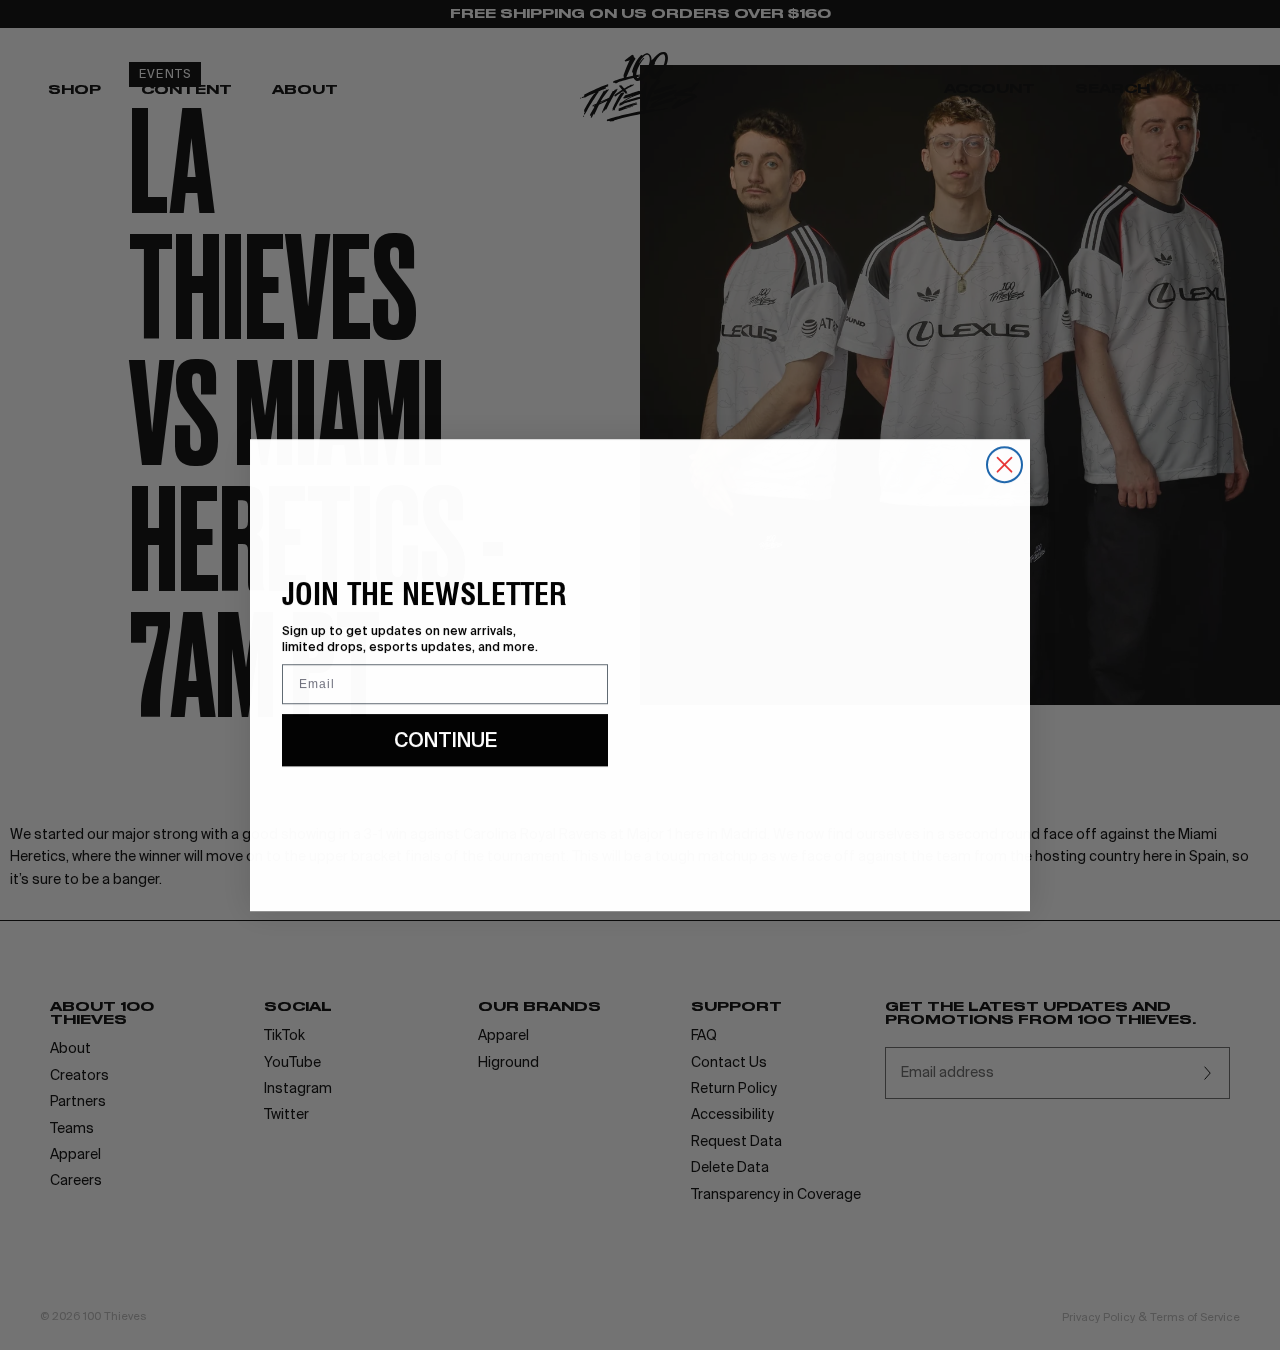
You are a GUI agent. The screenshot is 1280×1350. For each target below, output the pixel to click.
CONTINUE (445, 739)
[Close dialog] (1004, 464)
